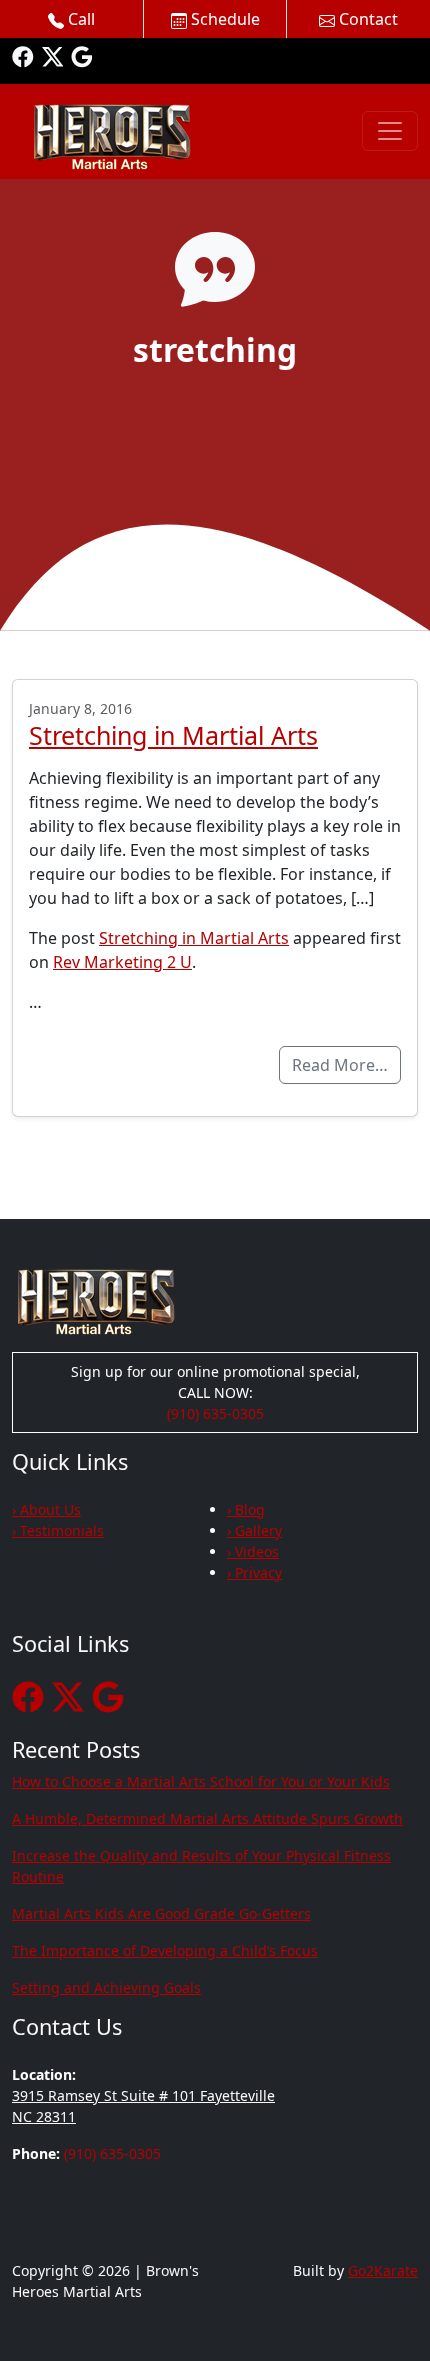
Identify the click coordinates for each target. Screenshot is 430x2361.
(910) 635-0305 (215, 1413)
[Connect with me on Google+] (82, 55)
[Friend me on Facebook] (23, 55)
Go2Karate (383, 2270)
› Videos (253, 1551)
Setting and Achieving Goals (106, 1987)
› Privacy (254, 1572)
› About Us (46, 1509)
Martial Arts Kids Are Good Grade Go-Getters (161, 1913)
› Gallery (254, 1530)
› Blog (246, 1509)
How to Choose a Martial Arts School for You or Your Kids (201, 1781)
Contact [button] (366, 19)
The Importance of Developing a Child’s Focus (165, 1950)
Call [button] (79, 19)
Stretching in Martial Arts (173, 735)
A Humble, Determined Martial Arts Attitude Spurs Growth (207, 1818)
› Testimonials (58, 1530)
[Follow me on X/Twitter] (53, 55)
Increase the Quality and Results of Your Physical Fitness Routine (201, 1866)
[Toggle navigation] (390, 131)
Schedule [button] (223, 19)
